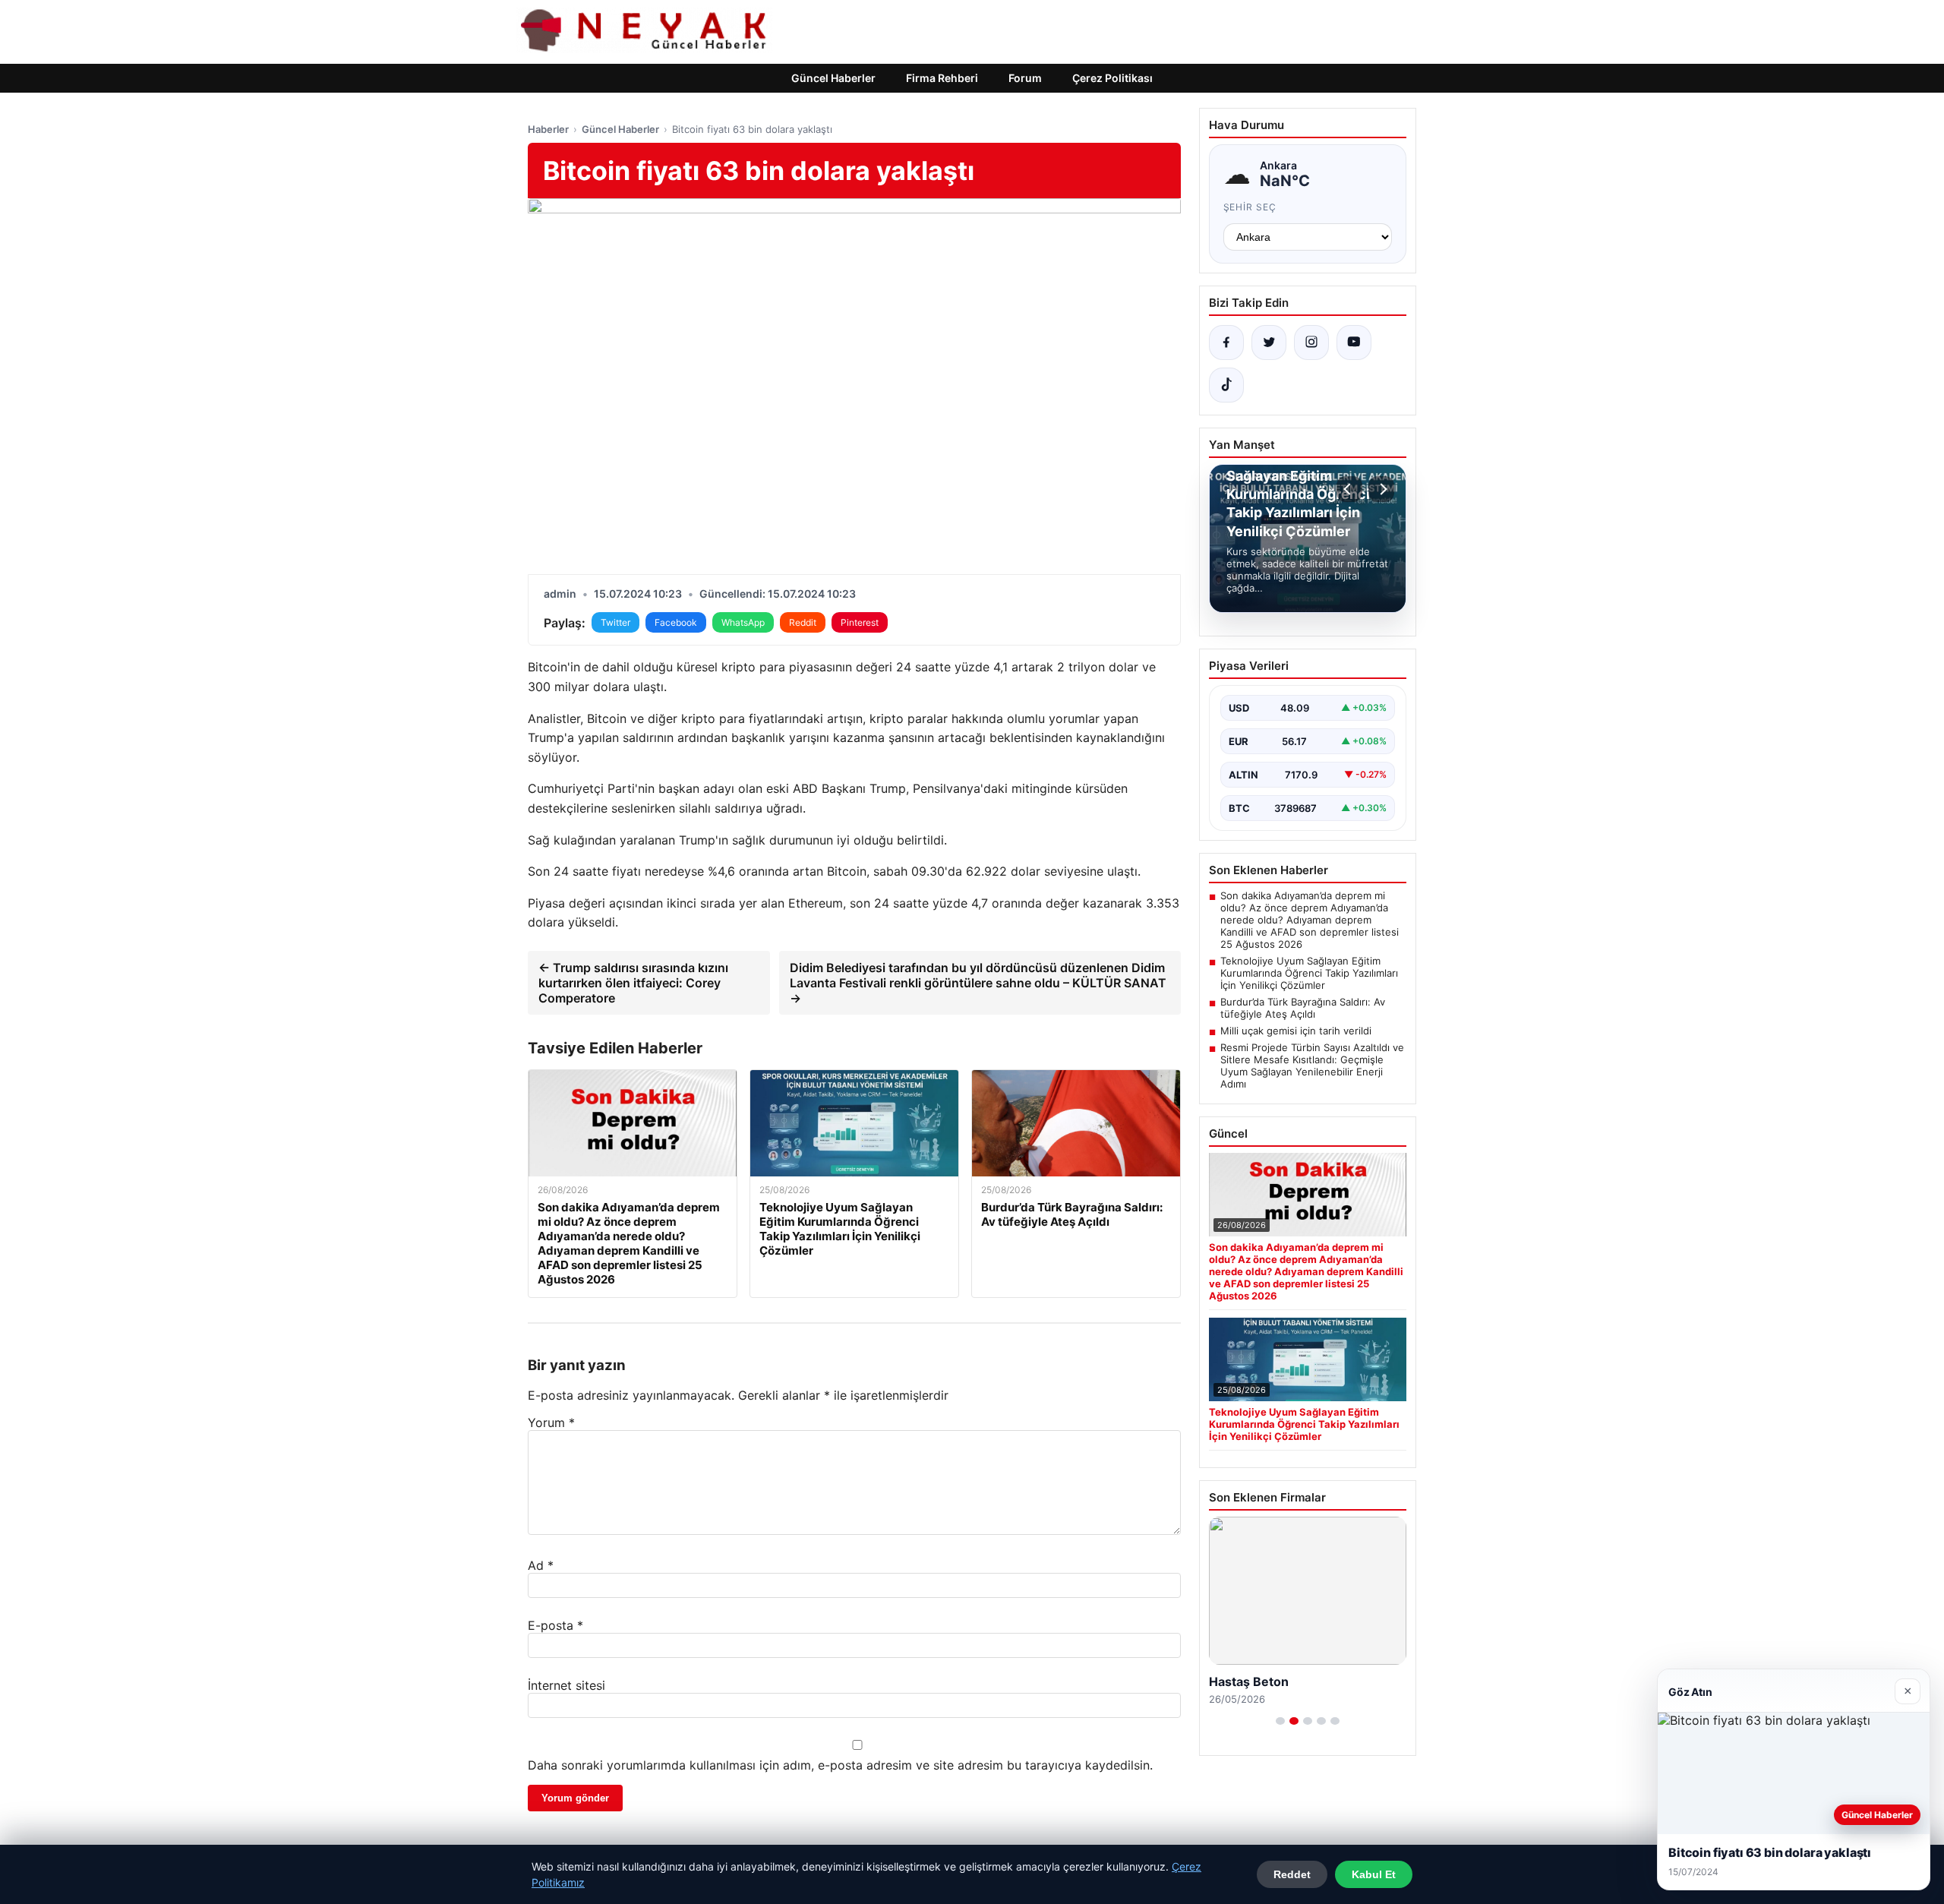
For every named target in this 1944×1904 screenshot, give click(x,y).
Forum (1025, 78)
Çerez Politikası (1112, 78)
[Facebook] (1226, 343)
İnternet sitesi (566, 1685)
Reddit (803, 622)
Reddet (1292, 1874)
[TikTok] (1226, 385)
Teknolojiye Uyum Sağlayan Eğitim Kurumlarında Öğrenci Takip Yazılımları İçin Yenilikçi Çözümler (1309, 973)
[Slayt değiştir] (1280, 1721)
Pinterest (860, 622)
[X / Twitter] (1269, 343)
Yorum (551, 1422)
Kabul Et (1374, 1874)
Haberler (548, 129)
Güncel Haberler (833, 78)
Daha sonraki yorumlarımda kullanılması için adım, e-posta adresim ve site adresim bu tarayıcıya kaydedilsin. (840, 1765)
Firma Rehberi (942, 78)
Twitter (615, 622)
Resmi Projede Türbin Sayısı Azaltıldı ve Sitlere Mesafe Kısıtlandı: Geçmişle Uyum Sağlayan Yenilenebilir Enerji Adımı (1312, 1066)
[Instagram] (1311, 343)
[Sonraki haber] (1381, 489)
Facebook (676, 622)
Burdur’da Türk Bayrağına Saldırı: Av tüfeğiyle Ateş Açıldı (1303, 1008)
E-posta (555, 1625)
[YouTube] (1354, 343)
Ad (541, 1565)
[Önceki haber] (1349, 489)
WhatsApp (743, 622)
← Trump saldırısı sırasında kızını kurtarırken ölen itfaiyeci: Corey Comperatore (633, 983)
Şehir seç (1250, 207)
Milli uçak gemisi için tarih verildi (1296, 1031)
